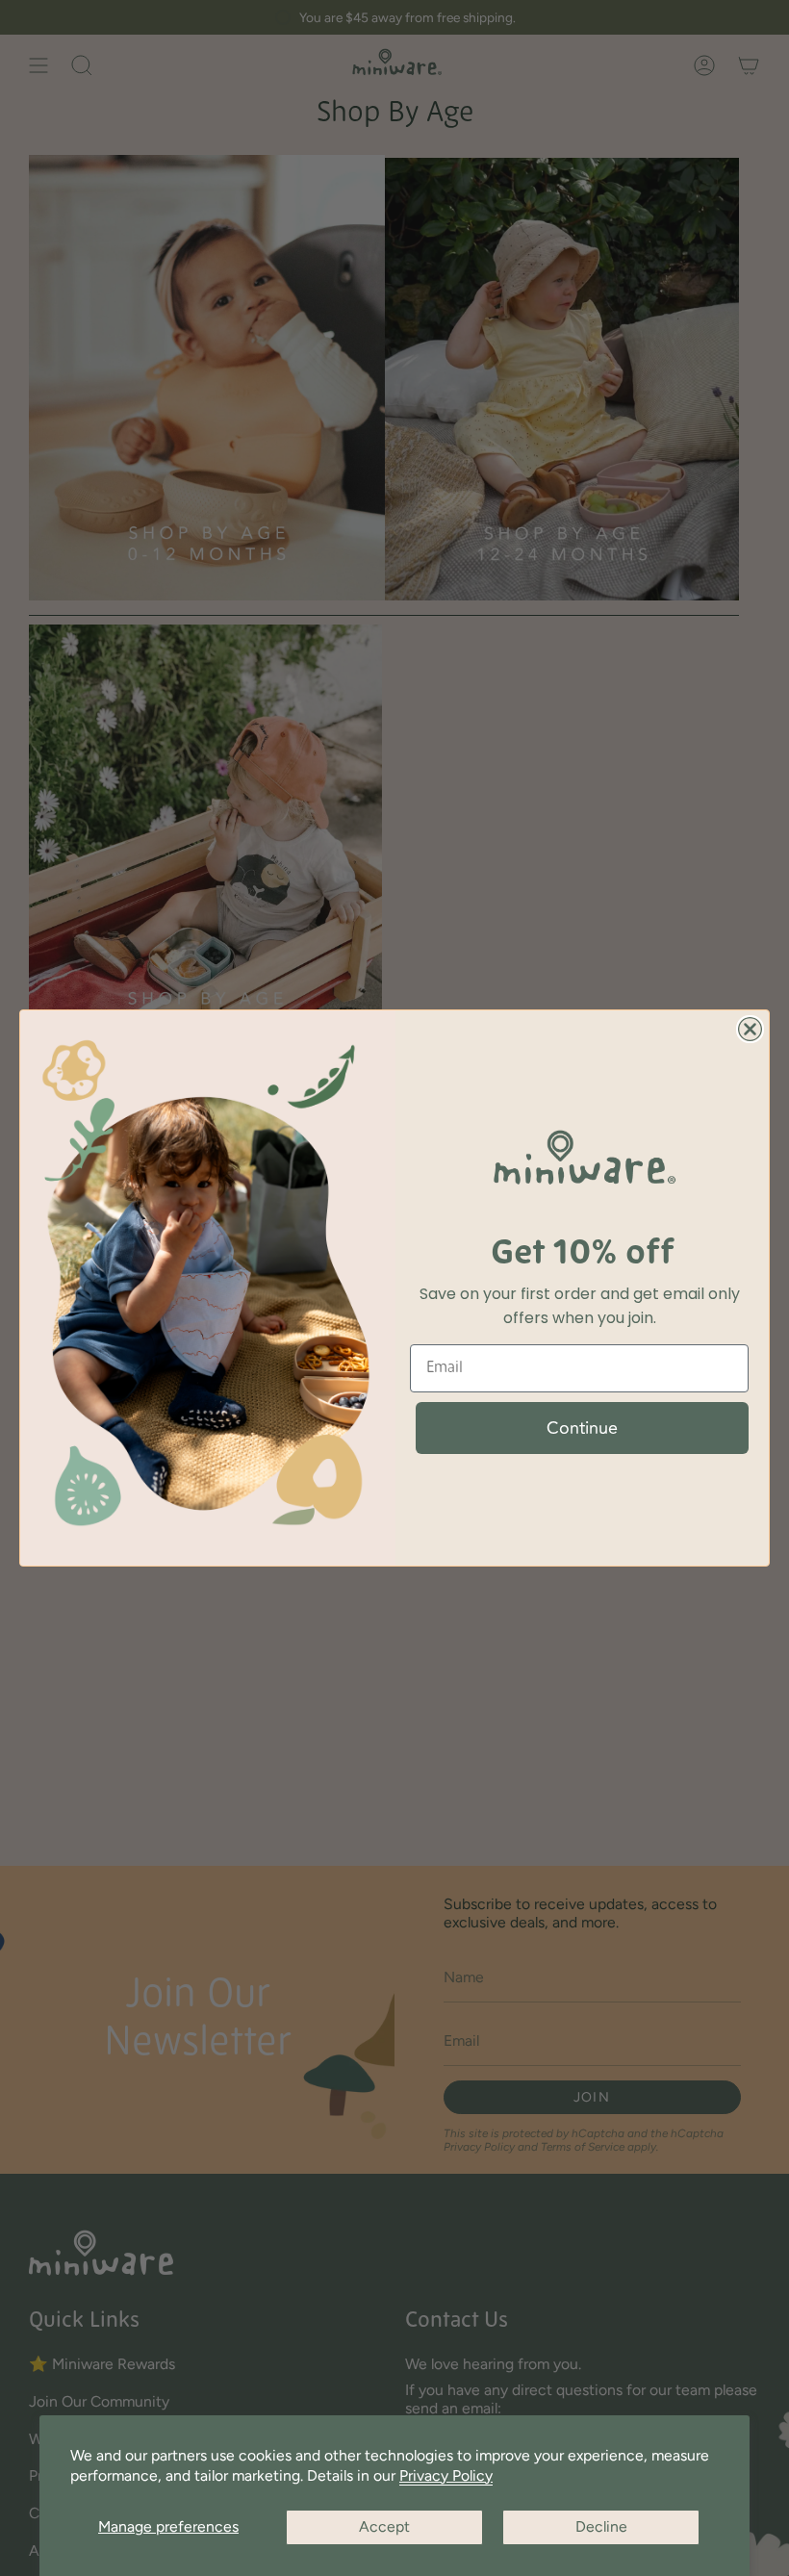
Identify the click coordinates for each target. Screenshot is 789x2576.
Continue (582, 1428)
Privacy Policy (446, 2475)
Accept (384, 2526)
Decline (601, 2526)
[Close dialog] (750, 1029)
